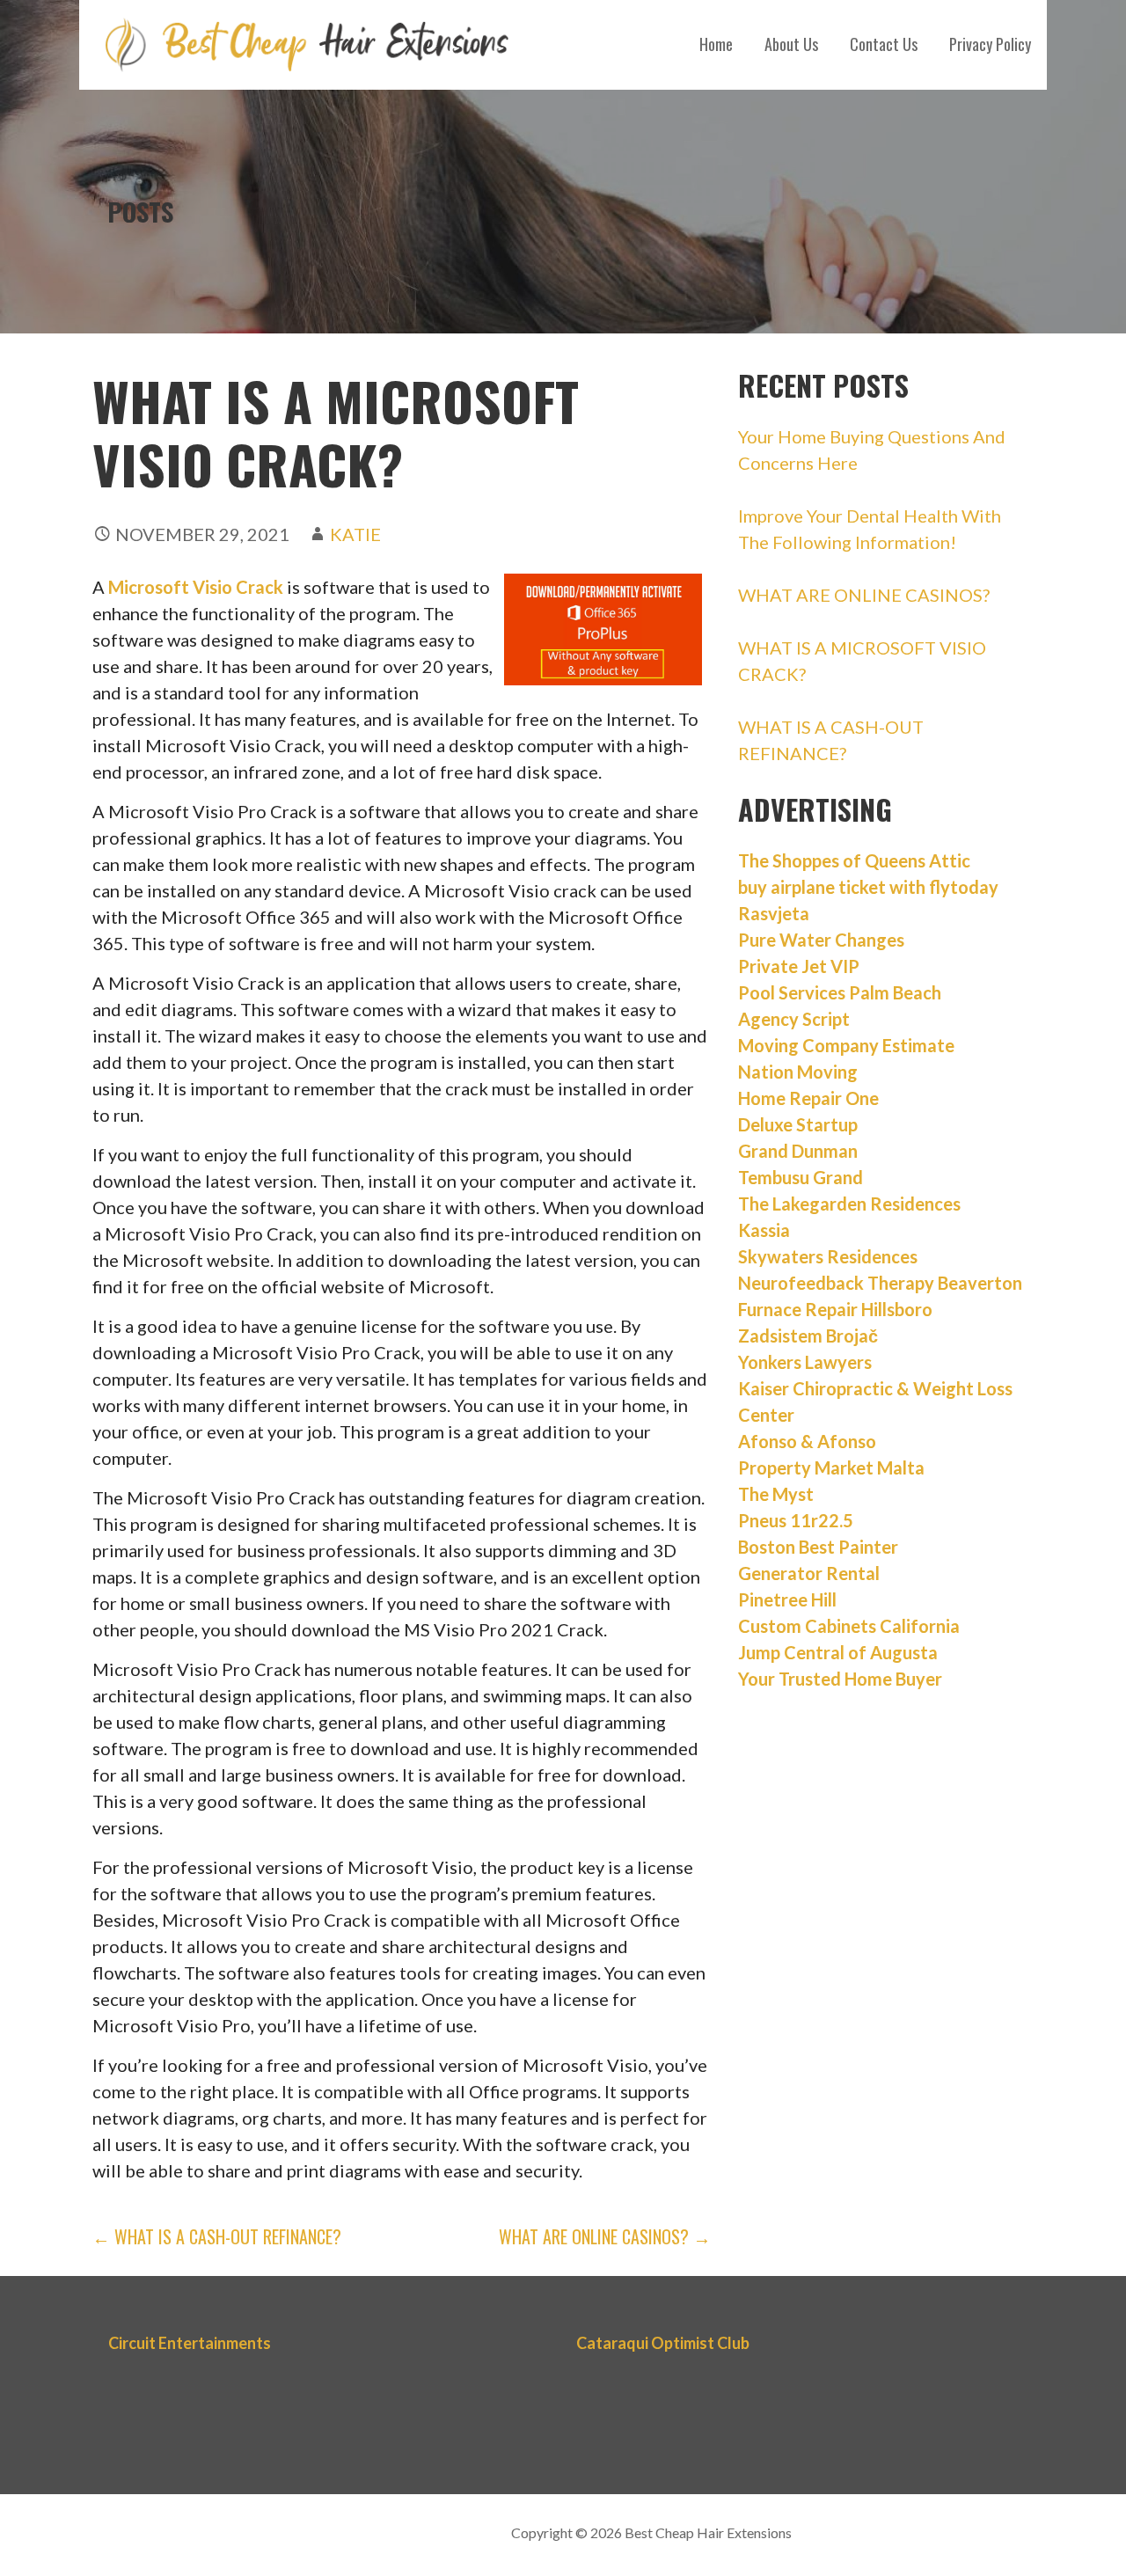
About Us (791, 44)
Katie (355, 534)
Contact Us (884, 44)
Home (716, 44)
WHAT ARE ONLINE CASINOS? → (605, 2236)
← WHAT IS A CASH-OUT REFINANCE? (217, 2236)
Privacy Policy (990, 44)
